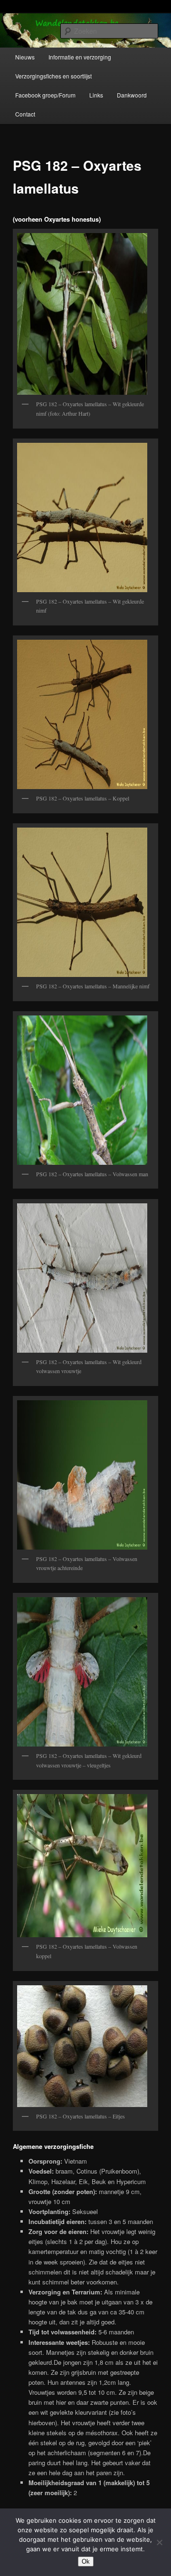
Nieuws (25, 57)
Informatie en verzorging (80, 57)
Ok (86, 2561)
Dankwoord (132, 95)
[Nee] (159, 2542)
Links (96, 95)
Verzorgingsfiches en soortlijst (53, 76)
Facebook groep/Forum (45, 95)
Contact (25, 114)
